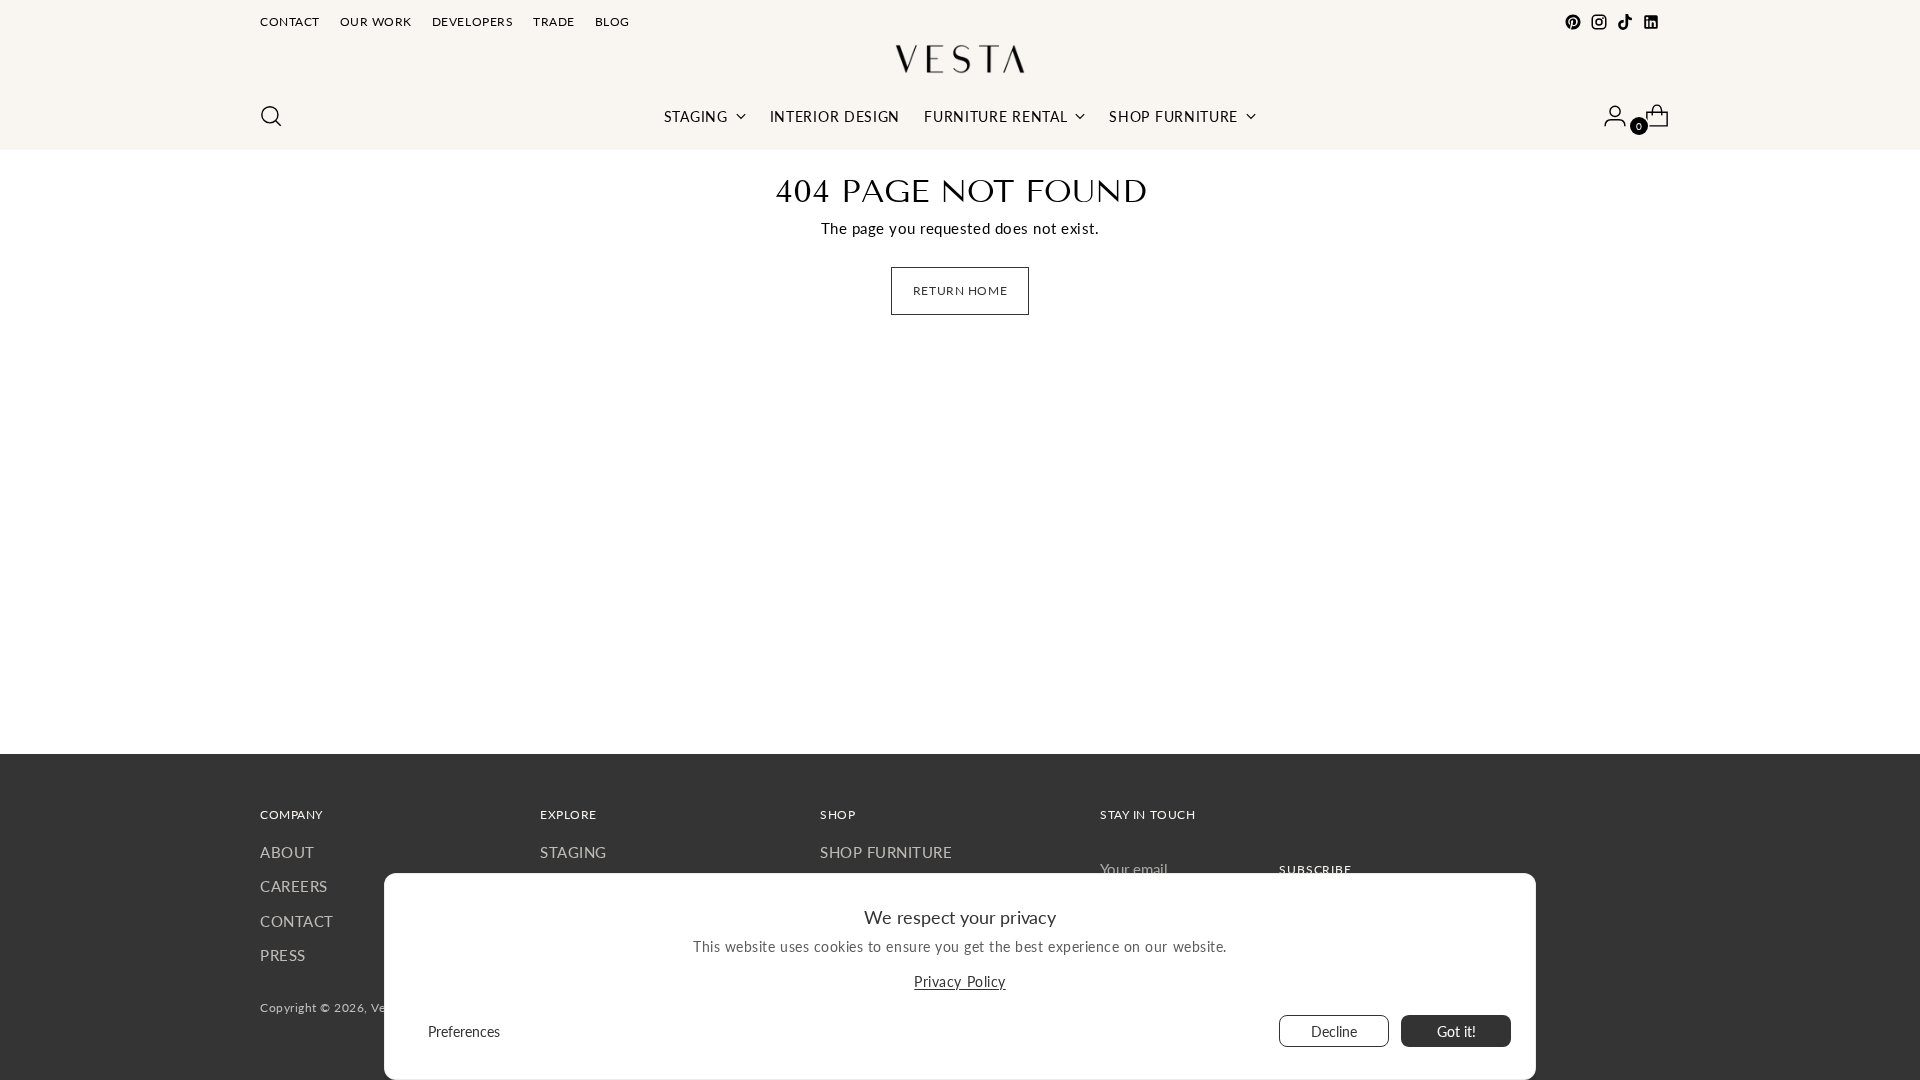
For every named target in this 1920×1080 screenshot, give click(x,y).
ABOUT (287, 852)
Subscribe (1315, 869)
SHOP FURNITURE (886, 852)
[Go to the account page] (1607, 116)
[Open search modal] (271, 116)
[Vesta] (960, 59)
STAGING (573, 852)
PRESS (283, 955)
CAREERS (294, 886)
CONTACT (297, 921)
